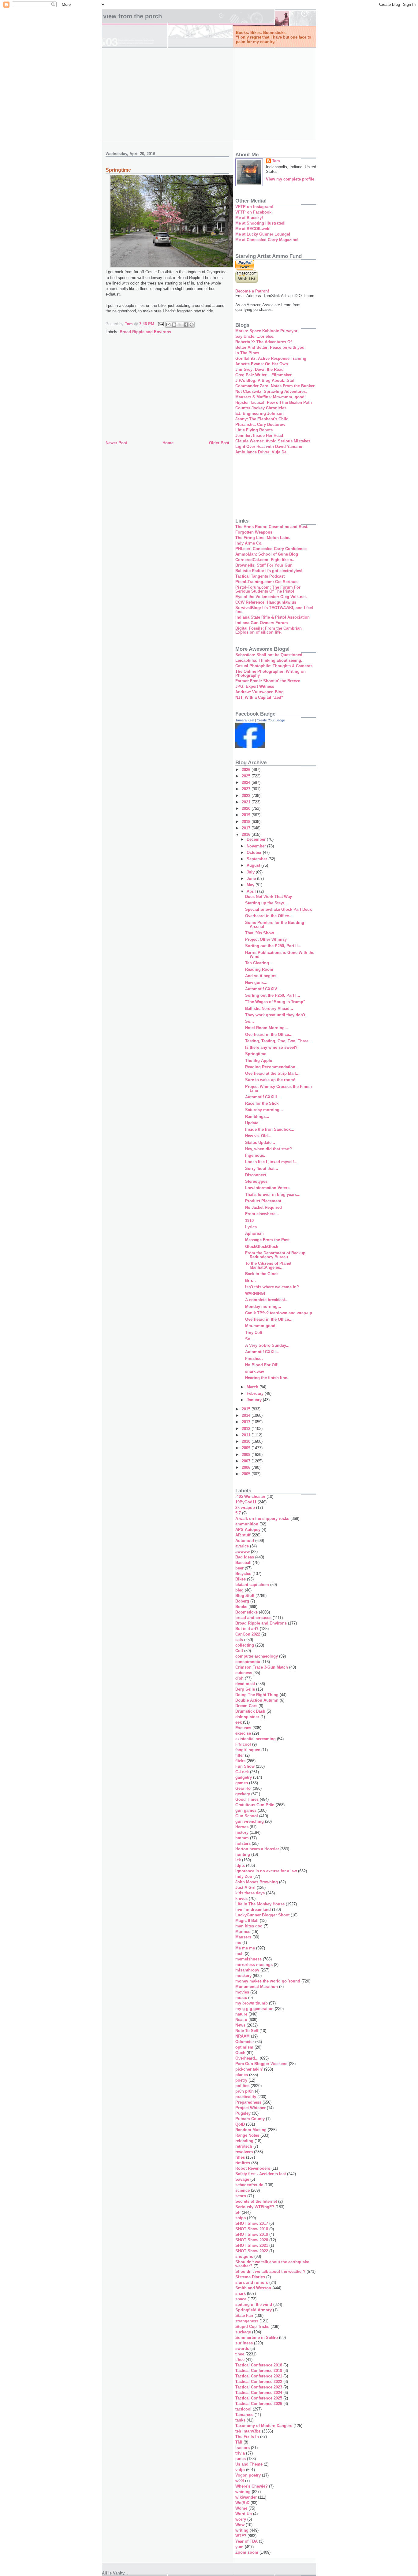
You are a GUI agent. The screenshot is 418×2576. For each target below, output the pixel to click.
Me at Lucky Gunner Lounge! (263, 234)
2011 (247, 1435)
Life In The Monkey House (260, 1904)
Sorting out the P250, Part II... (273, 946)
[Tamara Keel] (250, 747)
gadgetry (244, 1777)
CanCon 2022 (248, 1634)
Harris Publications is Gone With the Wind (280, 955)
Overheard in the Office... (269, 916)
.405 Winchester (250, 1496)
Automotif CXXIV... (263, 989)
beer (239, 1568)
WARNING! (255, 1293)
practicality (246, 2097)
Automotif (245, 1541)
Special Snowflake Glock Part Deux (278, 909)
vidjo (240, 2470)
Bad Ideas (245, 1557)
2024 (247, 782)
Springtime (256, 1054)
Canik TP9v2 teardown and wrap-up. (279, 1313)
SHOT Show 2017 (252, 2223)
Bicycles (243, 1574)
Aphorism (254, 1233)
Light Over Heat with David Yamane (269, 447)
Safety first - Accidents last (261, 2174)
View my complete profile (290, 179)
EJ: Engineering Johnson (259, 413)
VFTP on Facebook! (254, 212)
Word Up (244, 2514)
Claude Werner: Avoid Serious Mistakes (273, 441)
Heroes (242, 1827)
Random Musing (251, 2130)
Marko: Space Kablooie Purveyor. (267, 331)
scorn (241, 2196)
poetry (241, 2080)
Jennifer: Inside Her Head (259, 436)
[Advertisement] (209, 94)
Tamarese (244, 2415)
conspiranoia (248, 1662)
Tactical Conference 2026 (259, 2404)
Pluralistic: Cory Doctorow (260, 424)
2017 (247, 828)
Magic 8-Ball (247, 1921)
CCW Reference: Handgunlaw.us (266, 602)
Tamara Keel (245, 720)
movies (242, 1992)
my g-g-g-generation (254, 2009)
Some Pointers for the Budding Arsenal (275, 925)
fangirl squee (248, 1750)
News (240, 2025)
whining (243, 2492)
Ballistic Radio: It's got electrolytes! (269, 571)
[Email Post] (160, 324)
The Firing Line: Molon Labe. (263, 538)
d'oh (239, 1678)
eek (239, 1722)
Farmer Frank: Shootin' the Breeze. (268, 681)
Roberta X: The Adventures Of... (265, 342)
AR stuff (243, 1535)
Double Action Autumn (257, 1700)
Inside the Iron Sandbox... (270, 1129)
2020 (247, 808)
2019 (247, 815)
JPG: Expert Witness (255, 686)
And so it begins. (261, 976)
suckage (243, 2332)
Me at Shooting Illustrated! (260, 223)
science (243, 2190)
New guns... (256, 983)
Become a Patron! (252, 291)
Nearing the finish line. (267, 1378)
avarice (242, 1546)
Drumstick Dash (250, 1711)
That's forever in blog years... (273, 1195)
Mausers (243, 1937)
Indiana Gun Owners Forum (262, 623)
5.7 (238, 1513)
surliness (244, 2343)
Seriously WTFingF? (255, 2207)
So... (250, 1021)
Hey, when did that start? (269, 1149)
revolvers (244, 2152)
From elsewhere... (262, 1214)
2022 (247, 796)
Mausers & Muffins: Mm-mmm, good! (271, 397)
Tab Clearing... (259, 963)
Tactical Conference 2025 (259, 2398)
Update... (254, 1123)
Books (241, 1607)
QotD (240, 2124)
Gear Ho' (243, 1788)
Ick (238, 1860)
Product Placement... (265, 1201)
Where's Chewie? (252, 2486)
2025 (247, 776)
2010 (247, 1441)
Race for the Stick (262, 1103)
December (257, 839)
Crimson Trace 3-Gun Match (262, 1667)
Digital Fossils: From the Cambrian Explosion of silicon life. (269, 630)
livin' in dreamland (253, 1910)
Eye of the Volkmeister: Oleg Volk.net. (271, 597)
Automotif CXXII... (262, 1352)
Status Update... (260, 1143)
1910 (249, 1221)
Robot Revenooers (253, 2168)
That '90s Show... (261, 933)
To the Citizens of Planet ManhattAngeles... (268, 1265)
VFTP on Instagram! (254, 207)
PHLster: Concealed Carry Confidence (271, 549)
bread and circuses (253, 1618)
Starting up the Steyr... (266, 903)
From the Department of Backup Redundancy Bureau (275, 1255)
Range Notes (247, 2135)
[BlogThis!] (174, 325)
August (254, 865)
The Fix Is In (247, 2437)
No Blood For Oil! (262, 1365)
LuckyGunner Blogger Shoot (262, 1915)
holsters (243, 1843)
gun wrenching (250, 1821)
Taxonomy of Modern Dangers (264, 2426)
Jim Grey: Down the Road (259, 369)
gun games (246, 1810)
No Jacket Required (263, 1207)
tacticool (243, 2409)
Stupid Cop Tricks (252, 2327)
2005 (247, 1474)
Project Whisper (250, 2108)
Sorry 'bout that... (262, 1169)
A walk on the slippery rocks (262, 1519)
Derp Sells (245, 1689)
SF (238, 2212)
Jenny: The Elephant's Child (262, 419)
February (256, 1393)
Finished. (254, 1359)
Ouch (240, 2053)
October (255, 852)
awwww (243, 1552)
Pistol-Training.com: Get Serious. (267, 582)
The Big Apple (259, 1061)
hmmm (242, 1838)
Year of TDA (246, 2541)
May (251, 885)
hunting (243, 1854)
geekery (243, 1794)
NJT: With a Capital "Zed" (259, 697)
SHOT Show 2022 (252, 2251)
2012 (247, 1429)
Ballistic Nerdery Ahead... (269, 1009)
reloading (244, 2141)
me (238, 1943)
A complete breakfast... (267, 1300)
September (258, 859)
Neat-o (241, 2020)
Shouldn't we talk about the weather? (270, 2271)
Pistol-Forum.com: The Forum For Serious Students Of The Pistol (268, 589)
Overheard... (247, 2058)
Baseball (243, 1563)
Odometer (245, 2042)
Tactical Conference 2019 (259, 2371)
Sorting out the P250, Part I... (273, 995)
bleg (239, 1590)
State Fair (244, 2315)
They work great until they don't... (277, 1015)
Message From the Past (267, 1240)
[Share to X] (180, 325)
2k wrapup (245, 1508)
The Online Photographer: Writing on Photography (271, 673)
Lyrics (251, 1227)
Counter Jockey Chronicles (261, 408)
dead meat (245, 1684)
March (253, 1387)
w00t (240, 2481)
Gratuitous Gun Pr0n (255, 1805)
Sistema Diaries (250, 2277)
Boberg (242, 1601)
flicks (240, 1761)
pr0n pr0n (244, 2091)
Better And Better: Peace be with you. (271, 347)
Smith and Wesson (253, 2288)
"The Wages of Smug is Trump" (275, 1002)
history (242, 1832)
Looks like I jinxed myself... (271, 1162)
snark (241, 2293)
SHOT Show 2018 (252, 2229)
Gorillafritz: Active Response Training (271, 358)
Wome (241, 2508)
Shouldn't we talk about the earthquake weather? (272, 2264)
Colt (239, 1651)
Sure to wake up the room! (270, 1080)
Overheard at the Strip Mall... (272, 1073)
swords (242, 2349)
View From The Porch (132, 16)
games (242, 1783)
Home (168, 443)
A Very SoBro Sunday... (267, 1345)
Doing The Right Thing (257, 1695)
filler (240, 1755)
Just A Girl (245, 1887)
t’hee (240, 2360)
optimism (244, 2047)
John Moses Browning (257, 1882)
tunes (241, 2459)
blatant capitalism (252, 1585)
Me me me (245, 1948)
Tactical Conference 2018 (259, 2365)
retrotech (244, 2146)
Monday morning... (263, 1307)
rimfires (243, 2163)
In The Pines (247, 353)
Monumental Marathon (257, 1987)
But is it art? (247, 1629)
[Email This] (168, 325)
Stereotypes (256, 1181)
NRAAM (243, 2036)
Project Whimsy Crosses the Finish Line (278, 1089)
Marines (243, 1932)
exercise (243, 1733)
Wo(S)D (242, 2503)
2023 (247, 789)
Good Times (247, 1799)
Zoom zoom (247, 2552)
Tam (276, 161)
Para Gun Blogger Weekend (261, 2064)
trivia (240, 2453)
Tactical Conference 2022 (259, 2382)
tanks (240, 2420)
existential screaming (256, 1739)
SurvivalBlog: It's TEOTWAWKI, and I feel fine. (274, 610)
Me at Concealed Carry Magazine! (267, 240)
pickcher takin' (249, 2069)
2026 (247, 770)
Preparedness (248, 2102)
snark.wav (255, 1371)
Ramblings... (257, 1117)
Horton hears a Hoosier (257, 1849)
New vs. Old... (258, 1136)
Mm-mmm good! (261, 1326)
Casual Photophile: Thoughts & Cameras (274, 666)
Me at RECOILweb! (253, 229)
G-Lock (242, 1772)
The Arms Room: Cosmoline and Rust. (272, 527)
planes (242, 2075)
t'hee (240, 2354)
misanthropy (247, 1970)
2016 (247, 834)
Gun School (247, 1816)
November (257, 846)
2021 (247, 802)
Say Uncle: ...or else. (255, 336)
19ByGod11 (246, 1502)
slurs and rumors (252, 2282)
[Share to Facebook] (186, 325)
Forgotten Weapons (254, 532)
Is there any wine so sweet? (271, 1047)
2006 (247, 1467)
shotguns (244, 2256)
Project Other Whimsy (266, 939)
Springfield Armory (254, 2310)
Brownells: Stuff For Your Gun (264, 565)
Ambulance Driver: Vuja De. (261, 452)
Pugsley (243, 2113)
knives (241, 1898)
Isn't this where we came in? (272, 1287)
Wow (240, 2525)
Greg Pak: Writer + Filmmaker (263, 375)
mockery (243, 1976)
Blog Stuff (245, 1596)
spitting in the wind (254, 2304)
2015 (247, 1409)
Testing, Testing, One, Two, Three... (279, 1041)
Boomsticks (246, 1612)
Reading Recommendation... (272, 1067)
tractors (243, 2448)
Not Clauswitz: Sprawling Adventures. (271, 391)
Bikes (241, 1579)
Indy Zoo (244, 1876)
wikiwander (246, 2497)
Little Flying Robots (254, 430)
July (251, 872)
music (241, 1998)
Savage (242, 2179)
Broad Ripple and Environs (145, 332)
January (255, 1400)
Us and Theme (249, 2464)
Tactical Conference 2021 (259, 2376)
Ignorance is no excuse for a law (266, 1871)
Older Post (219, 443)
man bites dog (249, 1926)
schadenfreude (249, 2185)
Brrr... (250, 1281)
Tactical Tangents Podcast (260, 576)
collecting (245, 1645)
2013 (247, 1422)
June (252, 879)
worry (241, 2519)
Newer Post (116, 443)
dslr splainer (247, 1717)
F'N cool (243, 1744)
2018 (247, 822)
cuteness (244, 1673)
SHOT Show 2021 (252, 2245)
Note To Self (247, 2031)
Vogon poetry (248, 2475)
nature (241, 2014)
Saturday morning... (264, 1110)
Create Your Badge (271, 720)
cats (239, 1640)
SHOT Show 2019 (252, 2234)
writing (242, 2530)
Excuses (243, 1728)
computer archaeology (257, 1656)
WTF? (241, 2536)
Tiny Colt (254, 1333)
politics (242, 2086)
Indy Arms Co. (249, 543)
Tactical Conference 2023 (259, 2387)
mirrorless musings (254, 1965)
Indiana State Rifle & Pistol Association (272, 617)
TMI (239, 2442)
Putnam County (250, 2119)
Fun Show (245, 1766)
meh (239, 1954)
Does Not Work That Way (269, 897)
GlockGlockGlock (262, 1247)
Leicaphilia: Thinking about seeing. (269, 660)
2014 (247, 1415)
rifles (240, 2157)
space (241, 2299)
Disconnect (256, 1175)
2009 (247, 1448)
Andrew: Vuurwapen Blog (259, 692)
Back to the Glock (262, 1274)
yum (239, 2547)
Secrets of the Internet (256, 2201)
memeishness (248, 1959)
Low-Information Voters (267, 1188)
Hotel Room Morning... (267, 1028)
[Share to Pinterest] (192, 325)
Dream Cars (246, 1706)
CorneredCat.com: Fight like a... (265, 560)
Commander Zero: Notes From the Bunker (275, 386)
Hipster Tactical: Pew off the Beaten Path (274, 402)
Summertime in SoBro (257, 2338)
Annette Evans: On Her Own (262, 364)
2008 (247, 1455)
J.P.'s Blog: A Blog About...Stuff (265, 380)
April (252, 891)
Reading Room (259, 969)
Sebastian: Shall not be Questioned (269, 655)
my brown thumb (252, 2003)
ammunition (247, 1524)
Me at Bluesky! (249, 218)
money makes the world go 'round (268, 1981)
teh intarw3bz (248, 2431)
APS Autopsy (248, 1530)
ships (241, 2218)
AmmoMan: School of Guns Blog (267, 554)
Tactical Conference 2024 (259, 2393)
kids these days (250, 1893)
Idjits (240, 1865)
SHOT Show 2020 (252, 2240)
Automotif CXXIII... (263, 1097)
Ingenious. (255, 1155)
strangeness (247, 2321)
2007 (247, 1461)
